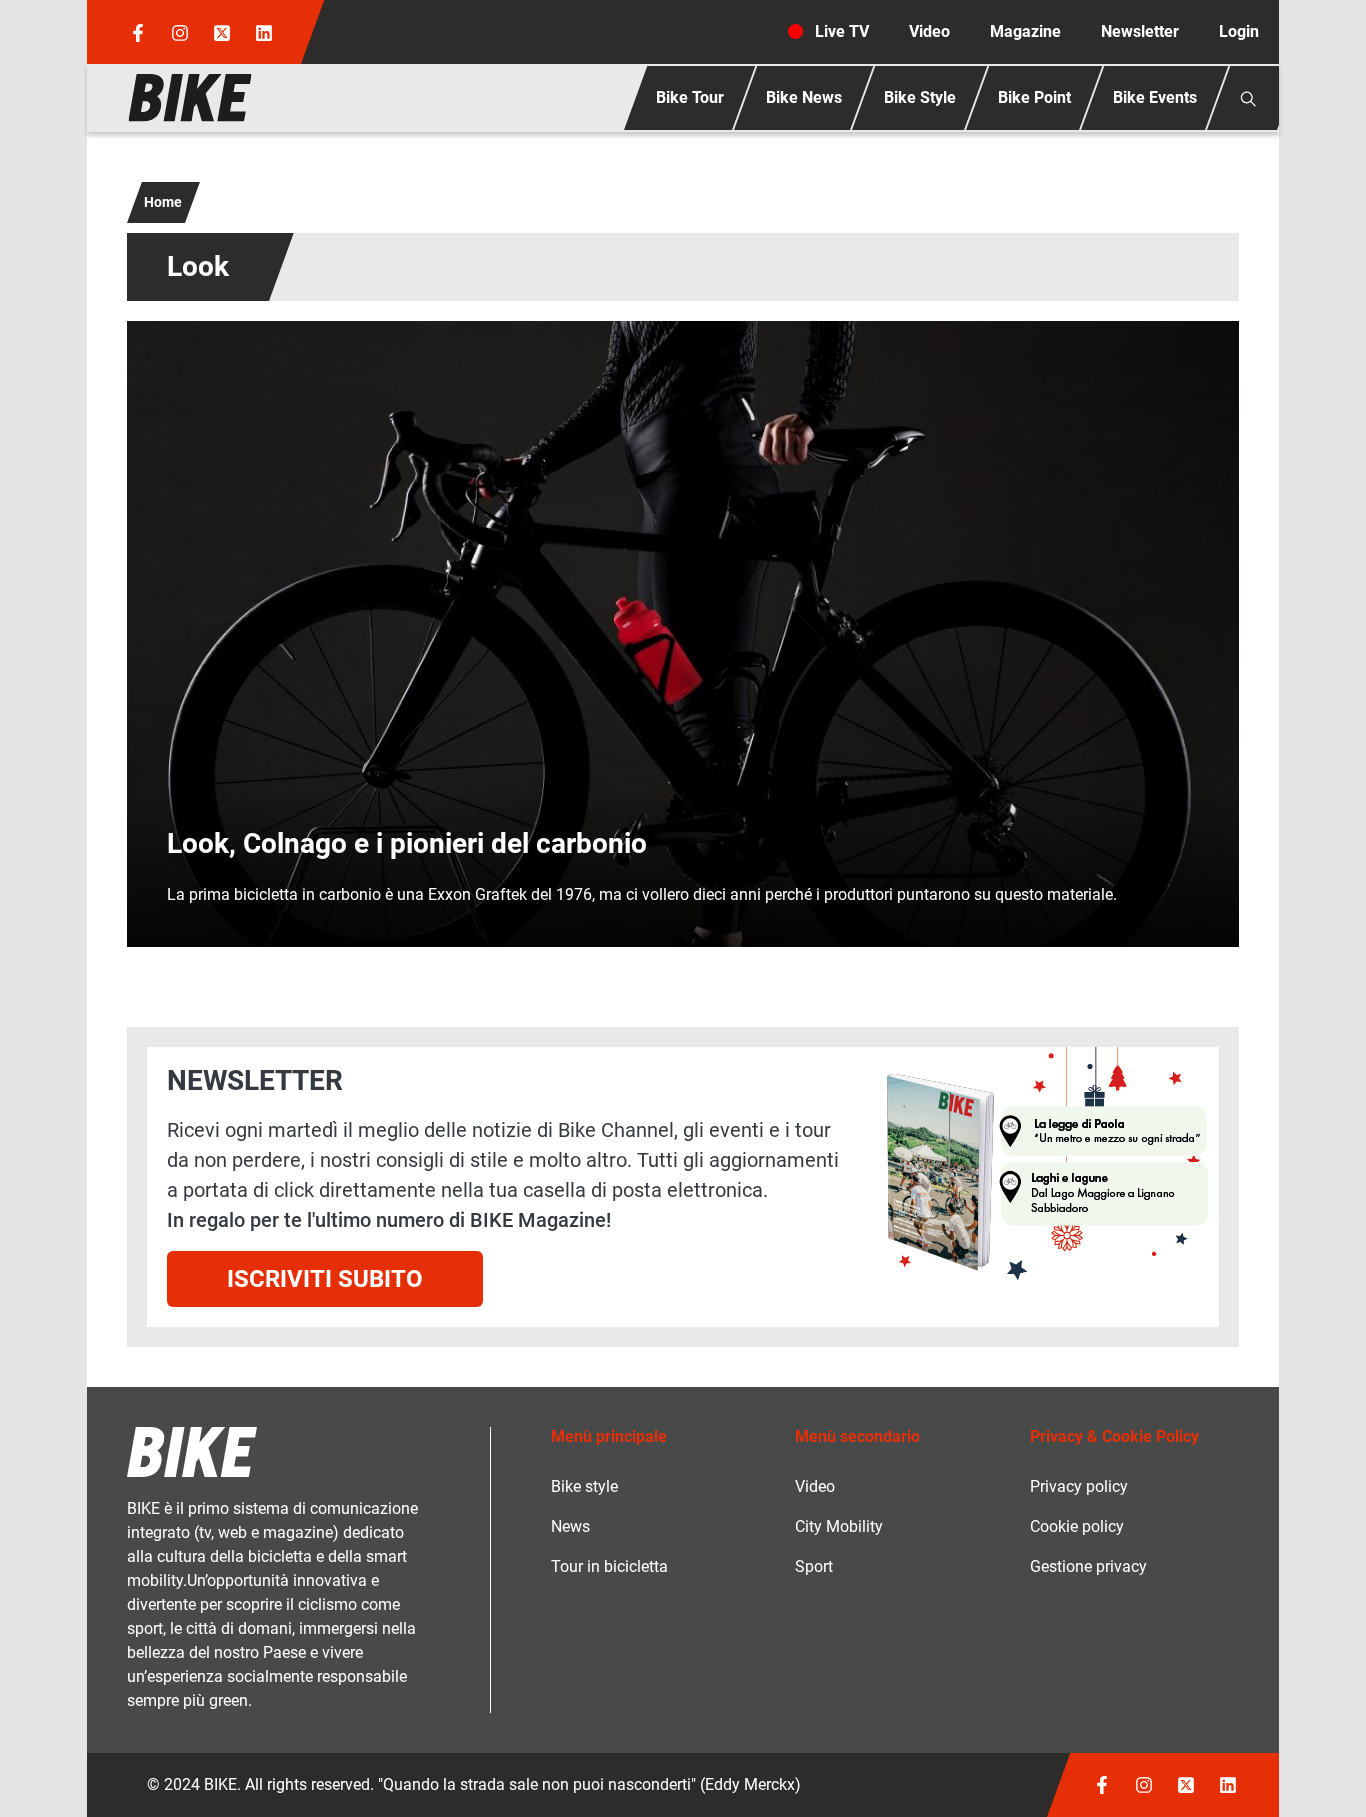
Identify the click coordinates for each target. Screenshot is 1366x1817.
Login (1239, 31)
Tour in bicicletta (609, 1566)
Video (929, 31)
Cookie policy (1077, 1526)
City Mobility (839, 1526)
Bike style (584, 1486)
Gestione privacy (1088, 1566)
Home (163, 202)
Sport (814, 1566)
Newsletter (1140, 31)
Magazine (1025, 31)
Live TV (842, 31)
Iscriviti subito (325, 1279)
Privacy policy (1079, 1486)
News (570, 1526)
